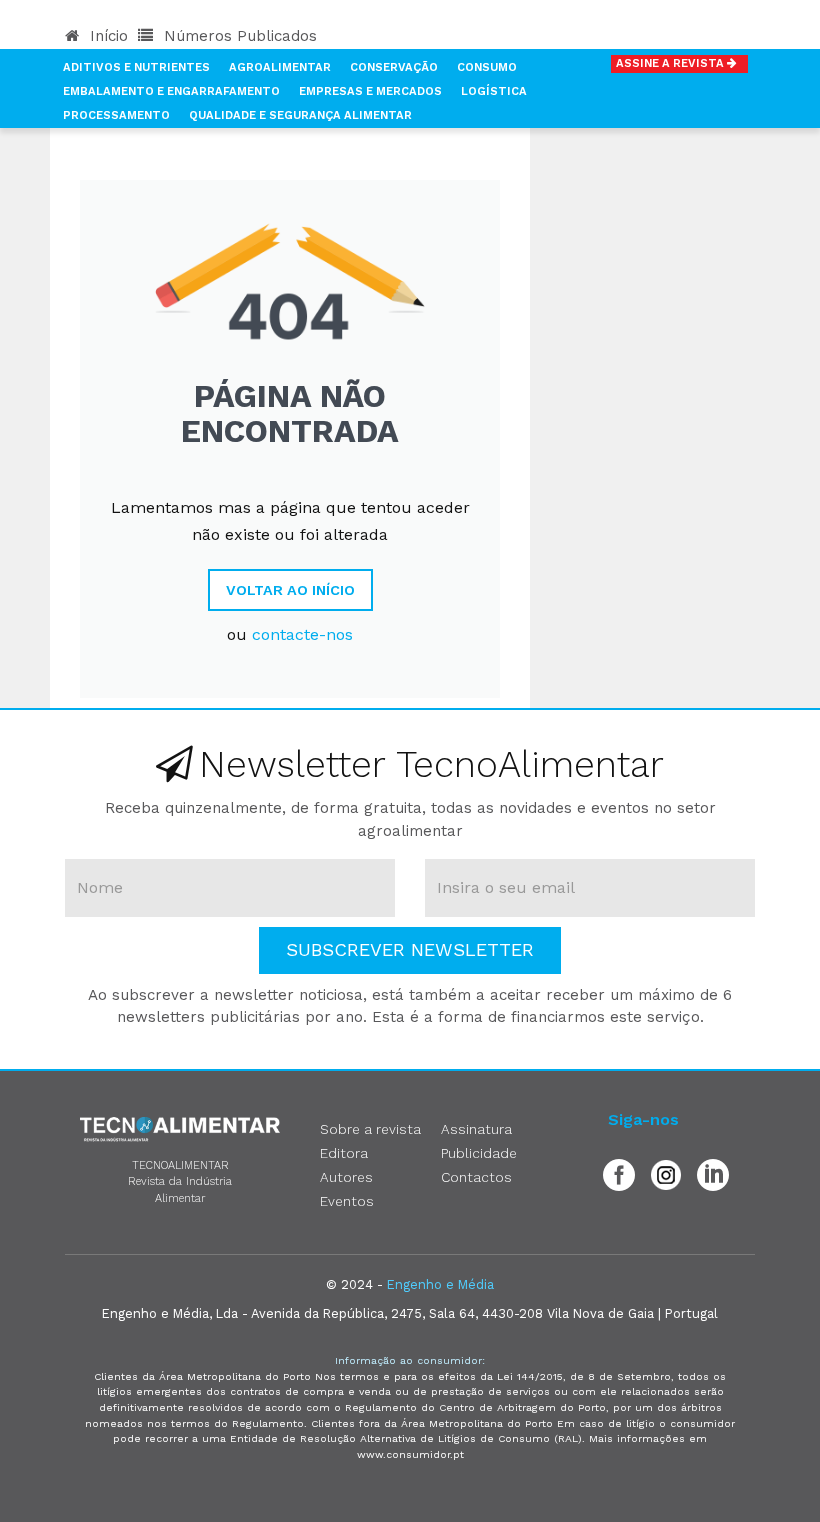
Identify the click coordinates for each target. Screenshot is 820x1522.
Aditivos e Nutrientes (136, 67)
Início (106, 36)
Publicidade (479, 1153)
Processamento (116, 115)
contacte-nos (302, 634)
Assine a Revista (671, 63)
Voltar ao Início (290, 590)
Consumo (487, 67)
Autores (346, 1177)
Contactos (476, 1177)
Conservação (394, 67)
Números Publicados (238, 36)
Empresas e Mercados (370, 91)
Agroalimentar (280, 67)
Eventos (347, 1201)
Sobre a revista (370, 1129)
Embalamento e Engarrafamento (171, 91)
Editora (344, 1153)
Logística (494, 91)
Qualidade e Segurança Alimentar (300, 115)
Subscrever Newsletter (410, 949)
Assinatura (476, 1129)
